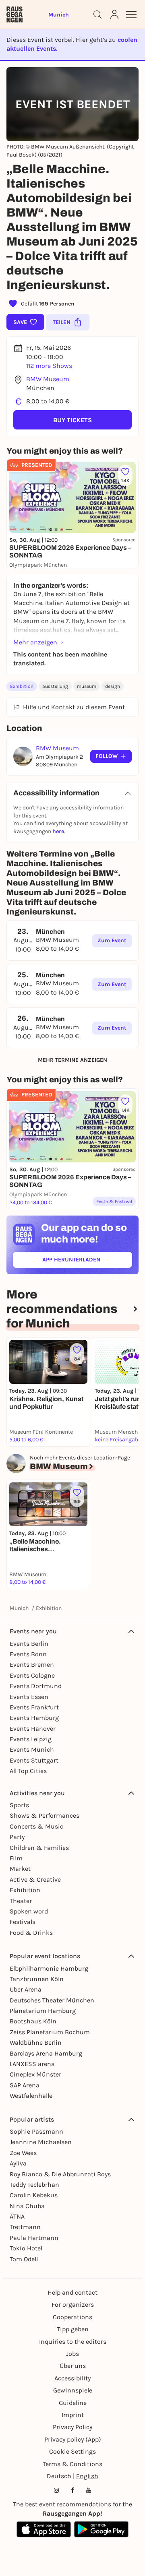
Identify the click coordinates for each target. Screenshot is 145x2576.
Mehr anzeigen (35, 642)
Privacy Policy (72, 2427)
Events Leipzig (31, 1739)
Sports (19, 1805)
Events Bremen (32, 1665)
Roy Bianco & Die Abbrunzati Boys (60, 2174)
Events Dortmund (36, 1686)
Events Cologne (32, 1675)
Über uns (73, 2366)
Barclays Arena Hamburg (46, 2053)
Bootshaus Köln (33, 2021)
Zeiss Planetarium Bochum (50, 2032)
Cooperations (72, 2317)
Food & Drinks (31, 1933)
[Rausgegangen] (14, 14)
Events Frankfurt (34, 1707)
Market (20, 1869)
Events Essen (29, 1697)
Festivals (23, 1922)
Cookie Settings (72, 2451)
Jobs (72, 2354)
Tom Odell (24, 2259)
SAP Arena (25, 2085)
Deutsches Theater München (52, 2000)
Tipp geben (73, 2329)
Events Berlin (29, 1644)
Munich (19, 1608)
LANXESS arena (32, 2064)
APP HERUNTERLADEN (87, 1261)
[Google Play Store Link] (101, 2529)
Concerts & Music (36, 1826)
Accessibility (72, 2378)
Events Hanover (33, 1729)
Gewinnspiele (73, 2390)
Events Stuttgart (34, 1760)
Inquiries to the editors (73, 2342)
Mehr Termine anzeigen (72, 1060)
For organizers (73, 2305)
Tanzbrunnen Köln (37, 1979)
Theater (21, 1901)
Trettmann (25, 2227)
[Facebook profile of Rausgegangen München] (72, 2490)
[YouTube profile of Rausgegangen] (89, 2490)
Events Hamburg (34, 1718)
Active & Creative (35, 1879)
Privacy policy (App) (73, 2439)
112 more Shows (49, 366)
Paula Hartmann (34, 2238)
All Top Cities (28, 1771)
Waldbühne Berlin (36, 2042)
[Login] (114, 14)
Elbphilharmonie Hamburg (49, 1968)
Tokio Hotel (26, 2248)
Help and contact (72, 2292)
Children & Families (39, 1848)
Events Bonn (28, 1654)
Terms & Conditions (72, 2464)
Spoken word (29, 1911)
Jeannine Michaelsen (41, 2142)
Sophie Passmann (36, 2131)
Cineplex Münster (35, 2074)
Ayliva (18, 2163)
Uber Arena (26, 1989)
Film (16, 1858)
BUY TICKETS (72, 420)
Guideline (73, 2403)
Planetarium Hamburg (43, 2011)
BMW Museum (48, 379)
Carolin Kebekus (34, 2195)
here (58, 831)
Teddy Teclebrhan (34, 2185)
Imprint (73, 2415)
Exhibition (22, 686)
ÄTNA (17, 2216)
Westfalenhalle (31, 2096)
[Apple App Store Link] (44, 2529)
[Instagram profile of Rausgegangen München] (56, 2490)
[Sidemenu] (131, 14)
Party (17, 1837)
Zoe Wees (23, 2153)
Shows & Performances (45, 1815)
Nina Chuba (27, 2206)
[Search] (97, 14)
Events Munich (32, 1749)
